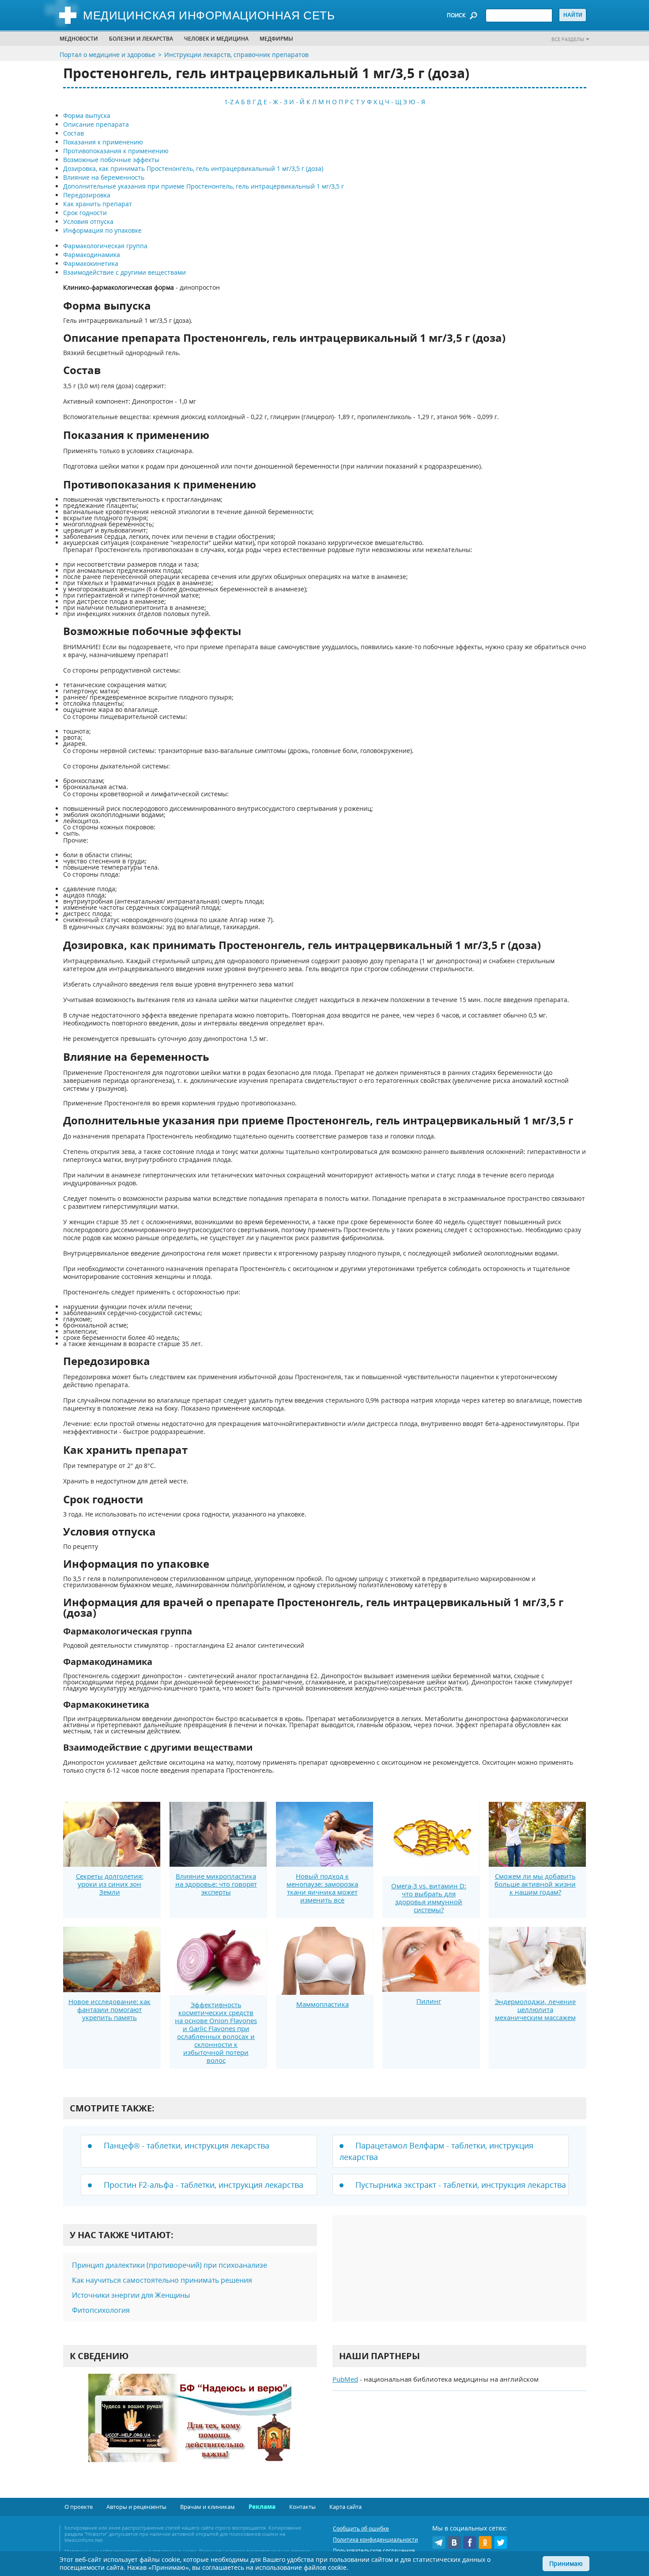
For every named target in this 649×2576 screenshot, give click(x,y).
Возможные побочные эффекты (111, 160)
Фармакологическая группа (105, 246)
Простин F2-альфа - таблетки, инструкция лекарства (204, 2185)
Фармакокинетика (91, 263)
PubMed (345, 2379)
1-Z (229, 102)
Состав (74, 133)
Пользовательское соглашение (374, 2551)
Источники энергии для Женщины (131, 2295)
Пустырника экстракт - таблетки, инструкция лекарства (461, 2185)
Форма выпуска (87, 115)
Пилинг (429, 2001)
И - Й (297, 102)
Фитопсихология (101, 2310)
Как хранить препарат (98, 204)
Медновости (79, 39)
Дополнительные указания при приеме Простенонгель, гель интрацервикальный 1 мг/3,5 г (204, 186)
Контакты (302, 2507)
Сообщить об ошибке (361, 2529)
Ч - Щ (393, 102)
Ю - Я (417, 102)
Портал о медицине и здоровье (108, 55)
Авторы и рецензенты (136, 2507)
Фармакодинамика (92, 255)
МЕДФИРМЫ (276, 39)
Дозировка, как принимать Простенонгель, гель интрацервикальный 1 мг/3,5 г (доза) (193, 168)
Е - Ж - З (275, 102)
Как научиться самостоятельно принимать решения (162, 2280)
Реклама (262, 2507)
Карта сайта (345, 2507)
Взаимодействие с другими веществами (125, 272)
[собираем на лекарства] (190, 2427)
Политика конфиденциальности (375, 2540)
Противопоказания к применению (116, 151)
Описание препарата (96, 124)
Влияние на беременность (104, 177)
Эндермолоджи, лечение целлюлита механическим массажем (535, 2009)
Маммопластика (323, 2004)
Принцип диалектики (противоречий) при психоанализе (170, 2265)
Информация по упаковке (102, 230)
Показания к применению (103, 142)
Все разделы (568, 39)
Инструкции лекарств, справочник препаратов (236, 55)
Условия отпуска (88, 221)
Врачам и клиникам (208, 2507)
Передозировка (87, 195)
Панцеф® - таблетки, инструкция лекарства (187, 2145)
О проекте (79, 2507)
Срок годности (85, 213)
